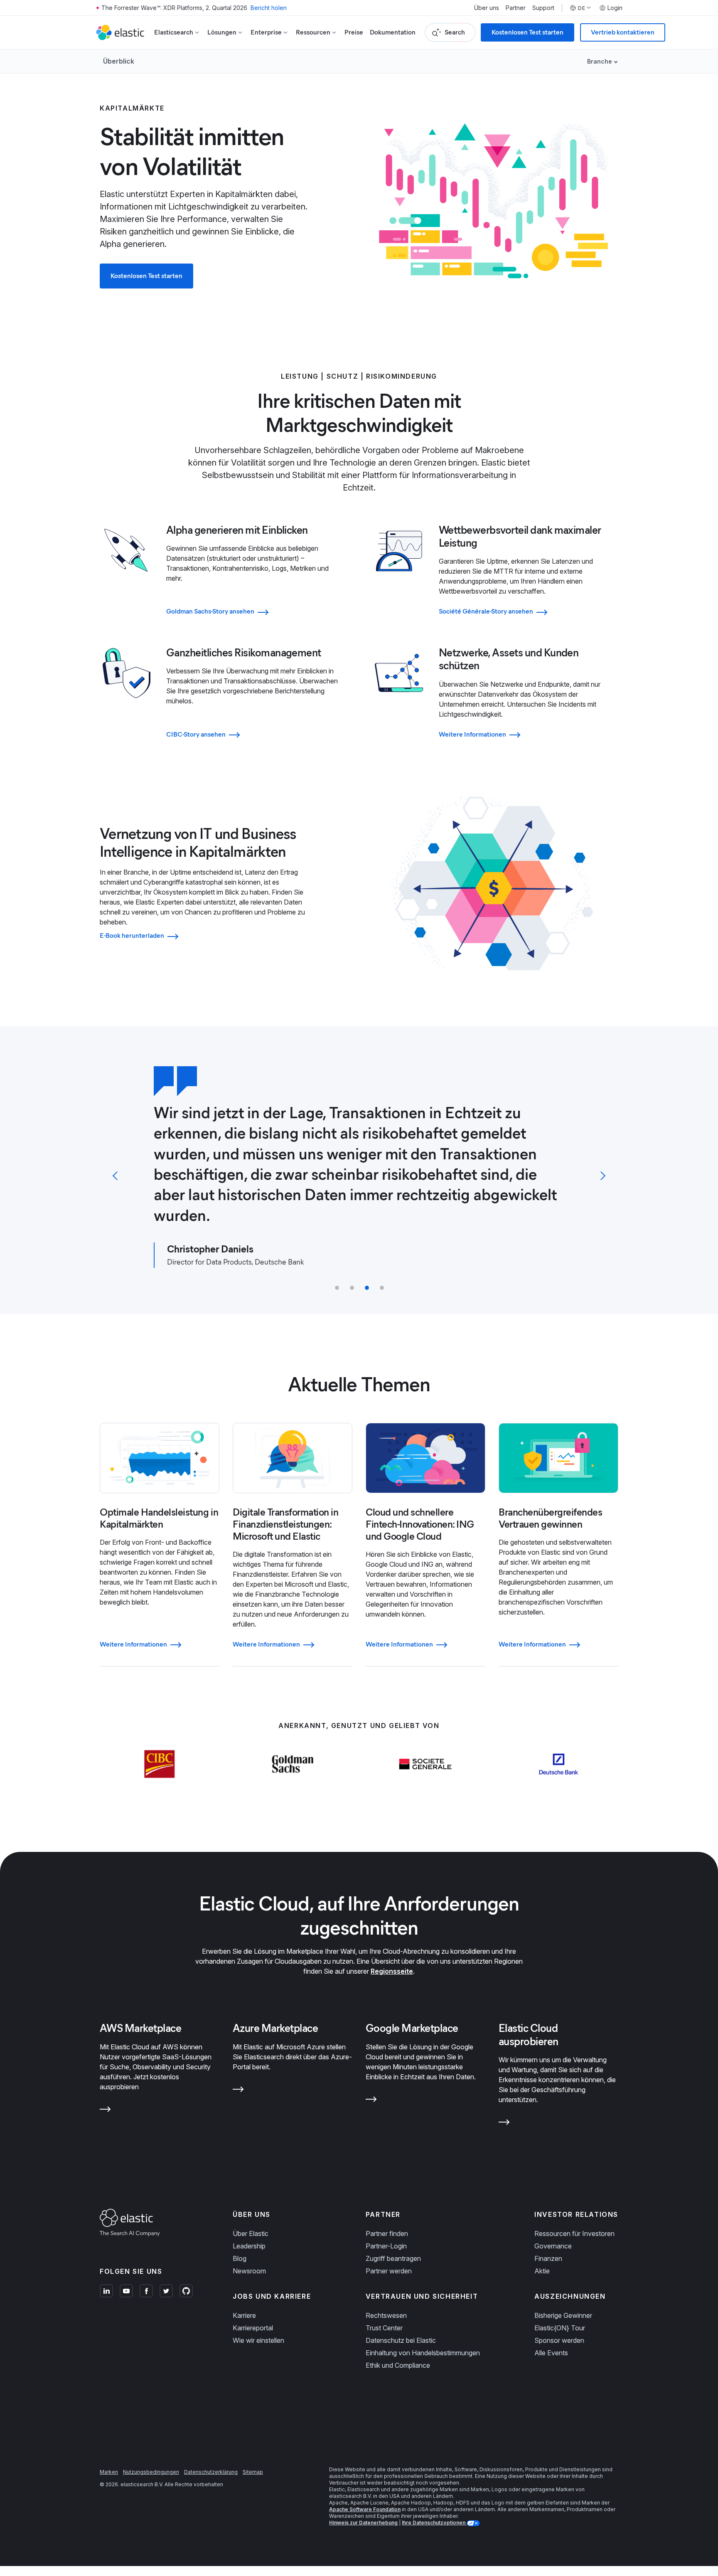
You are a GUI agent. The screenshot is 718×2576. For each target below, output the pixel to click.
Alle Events (551, 2353)
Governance (553, 2246)
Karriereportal (253, 2328)
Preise (354, 32)
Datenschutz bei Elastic (401, 2340)
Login (615, 8)
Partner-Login (386, 2246)
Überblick (119, 61)
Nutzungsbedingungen (151, 2472)
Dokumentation (393, 32)
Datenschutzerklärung (211, 2472)
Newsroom (249, 2271)
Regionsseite (392, 1971)
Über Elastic (251, 2233)
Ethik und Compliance (398, 2365)
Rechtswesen (386, 2315)
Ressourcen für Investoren (574, 2233)
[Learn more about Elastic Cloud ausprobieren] (504, 2124)
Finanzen (548, 2258)
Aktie (542, 2271)
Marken (109, 2472)
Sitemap (253, 2472)
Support (543, 8)
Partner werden (389, 2271)
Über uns (487, 8)
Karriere (244, 2315)
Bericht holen (269, 8)
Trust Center (384, 2328)
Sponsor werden (559, 2340)
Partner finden (387, 2233)
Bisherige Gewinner (563, 2315)
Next (601, 1176)
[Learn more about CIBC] (160, 1780)
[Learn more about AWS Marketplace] (105, 2111)
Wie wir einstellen (258, 2340)
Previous (117, 1176)
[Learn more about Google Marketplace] (371, 2101)
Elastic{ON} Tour (560, 2328)
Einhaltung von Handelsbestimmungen (423, 2353)
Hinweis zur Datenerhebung (363, 2523)
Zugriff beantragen (393, 2258)
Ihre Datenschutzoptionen (434, 2523)
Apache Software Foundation (365, 2509)
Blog (240, 2258)
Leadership (249, 2246)
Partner (516, 8)
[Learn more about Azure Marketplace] (238, 2091)
